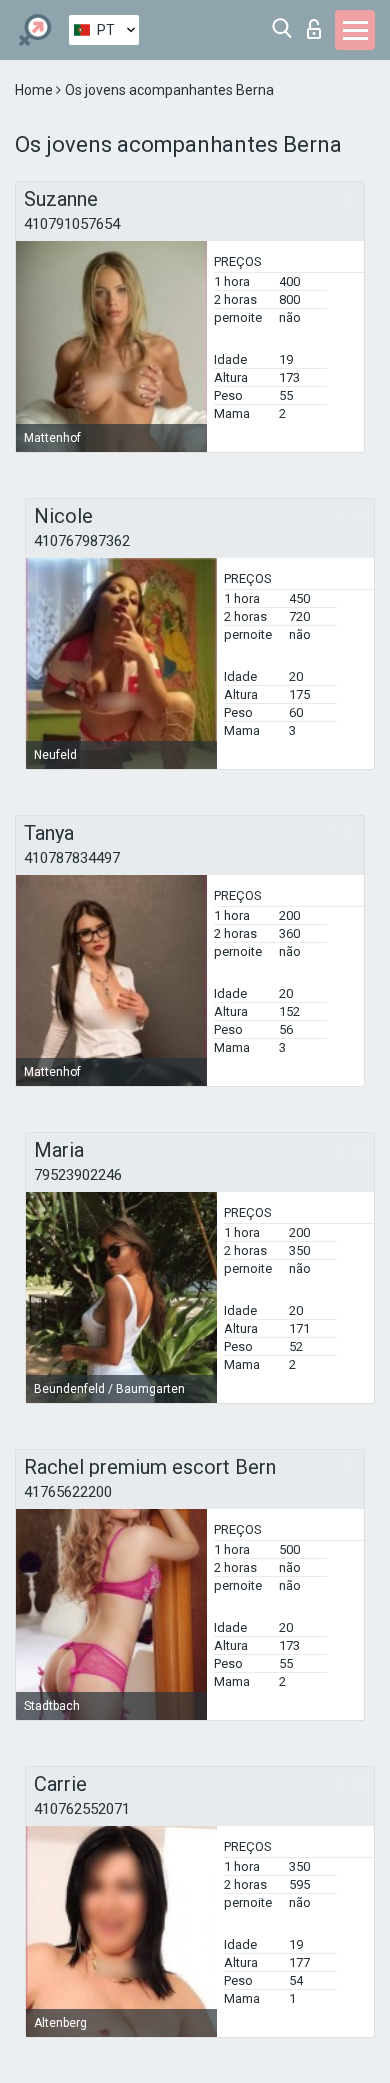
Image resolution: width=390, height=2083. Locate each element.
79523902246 (78, 1175)
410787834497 (72, 858)
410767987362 (82, 541)
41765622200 (68, 1492)
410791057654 (72, 224)
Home (35, 90)
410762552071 (82, 1809)
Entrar (318, 23)
